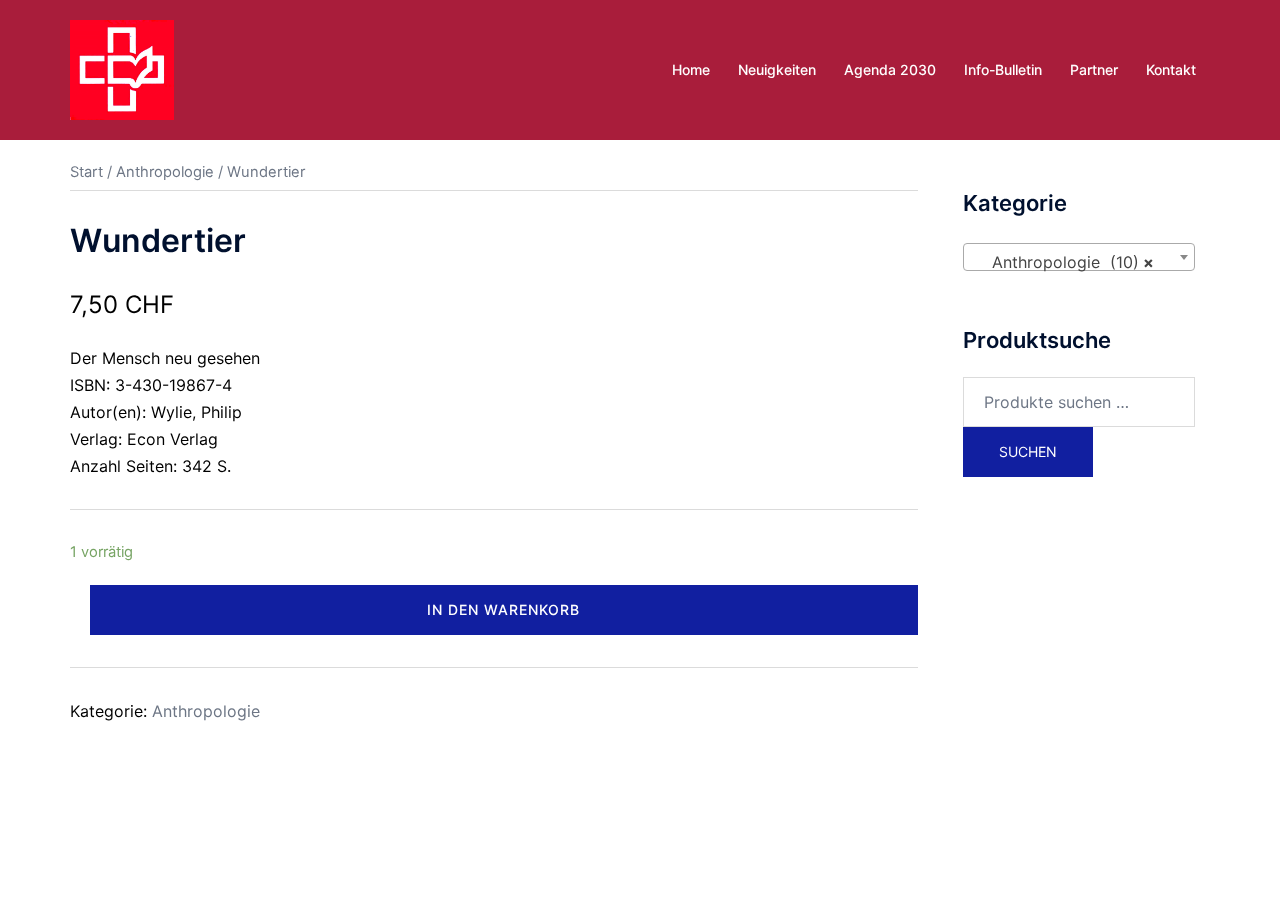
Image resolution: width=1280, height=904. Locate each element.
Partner (1094, 69)
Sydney (497, 840)
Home (691, 69)
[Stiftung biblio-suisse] (122, 68)
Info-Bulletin (1003, 69)
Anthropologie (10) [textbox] (1073, 262)
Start (86, 172)
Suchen (1028, 451)
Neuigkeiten (777, 69)
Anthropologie (165, 172)
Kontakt (1171, 69)
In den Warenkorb (503, 609)
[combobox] (1079, 257)
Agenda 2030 (890, 69)
